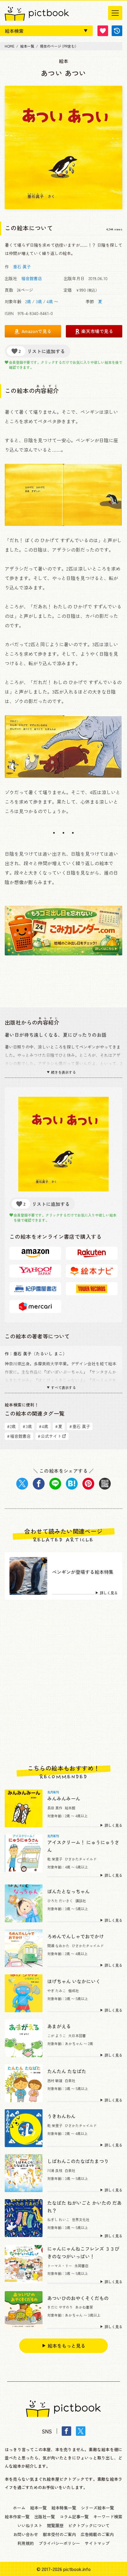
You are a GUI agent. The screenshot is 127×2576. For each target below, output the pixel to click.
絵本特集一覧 (64, 2508)
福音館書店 (32, 278)
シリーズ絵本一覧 (97, 2508)
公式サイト (50, 1436)
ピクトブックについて (89, 2525)
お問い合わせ (26, 2534)
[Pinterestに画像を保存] (88, 1484)
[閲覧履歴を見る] (117, 31)
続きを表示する (63, 1072)
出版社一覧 (45, 2517)
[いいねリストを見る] (103, 31)
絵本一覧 (38, 2508)
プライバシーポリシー (59, 2543)
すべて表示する (63, 1388)
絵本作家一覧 (17, 2517)
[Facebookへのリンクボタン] (66, 2431)
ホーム (19, 2508)
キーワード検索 (108, 2517)
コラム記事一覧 (74, 2517)
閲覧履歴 (55, 2525)
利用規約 (26, 2543)
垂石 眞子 (22, 267)
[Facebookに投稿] (39, 1484)
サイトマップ (97, 2543)
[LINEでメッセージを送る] (55, 1484)
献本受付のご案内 (59, 2534)
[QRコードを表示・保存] (105, 1484)
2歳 (28, 301)
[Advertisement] (63, 1682)
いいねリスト (30, 2525)
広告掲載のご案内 (97, 2534)
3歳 (39, 301)
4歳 (50, 301)
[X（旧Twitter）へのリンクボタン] (81, 2431)
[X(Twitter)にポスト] (22, 1484)
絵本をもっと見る (66, 2346)
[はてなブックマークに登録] (72, 1484)
